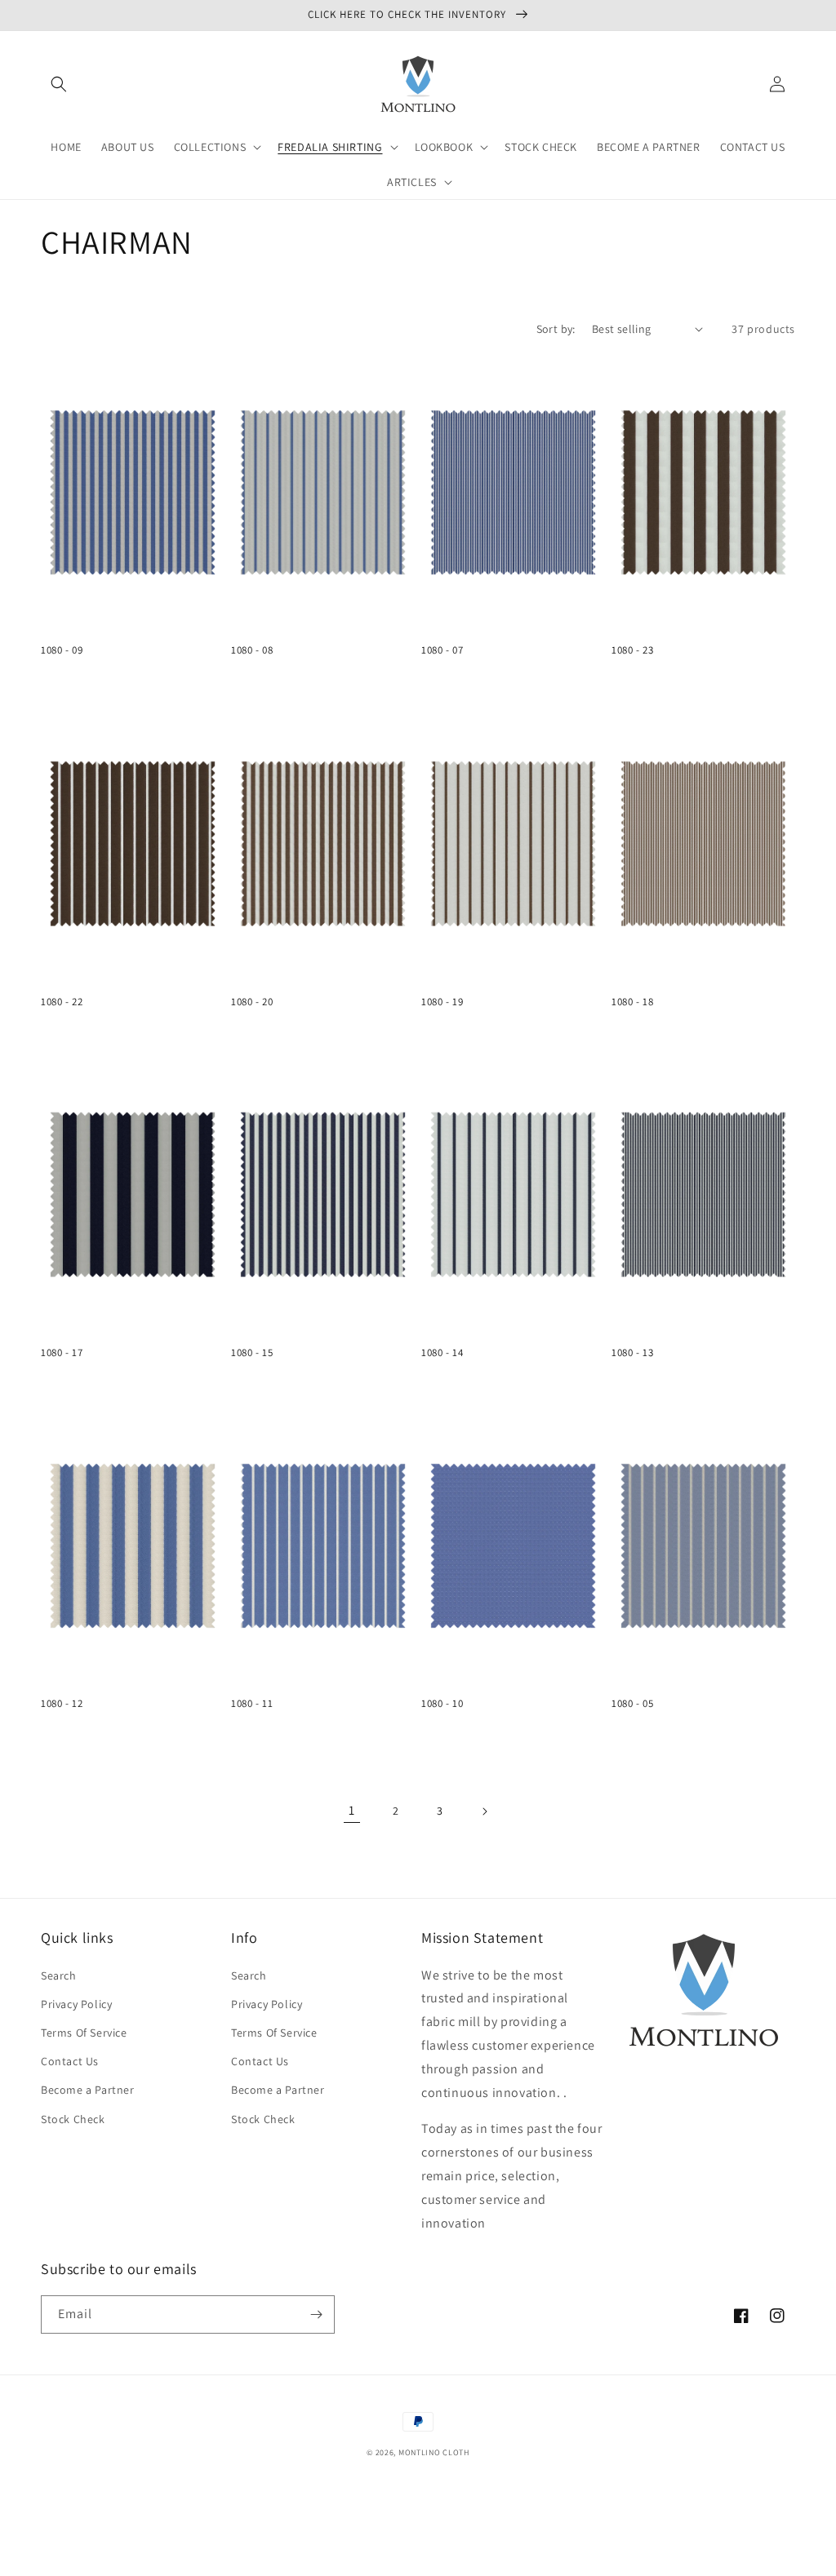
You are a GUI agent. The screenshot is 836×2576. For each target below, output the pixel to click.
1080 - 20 (252, 1002)
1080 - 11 (252, 1704)
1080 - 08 (252, 650)
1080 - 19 (442, 1002)
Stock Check (73, 2119)
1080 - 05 (632, 1704)
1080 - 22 (62, 1002)
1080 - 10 (442, 1704)
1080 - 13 (632, 1353)
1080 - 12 (62, 1704)
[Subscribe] (316, 2314)
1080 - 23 (632, 650)
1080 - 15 (252, 1353)
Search (59, 1975)
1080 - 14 (442, 1353)
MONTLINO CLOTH (434, 2452)
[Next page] (484, 1811)
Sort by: (556, 329)
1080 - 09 (62, 650)
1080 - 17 (62, 1353)
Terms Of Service (84, 2033)
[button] (59, 84)
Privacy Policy (76, 2004)
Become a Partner (88, 2090)
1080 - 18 (632, 1002)
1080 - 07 (442, 650)
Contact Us (70, 2061)
